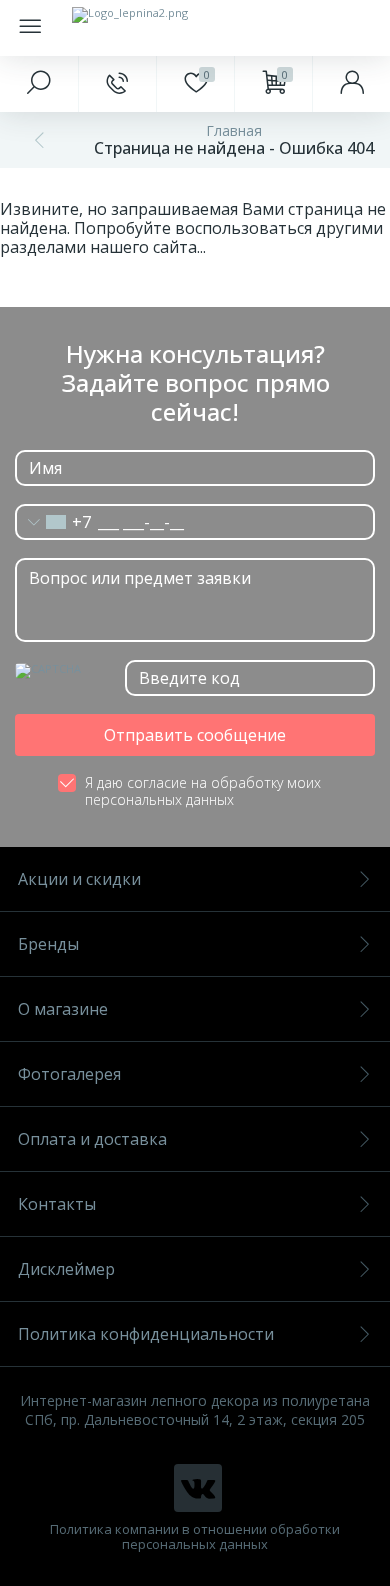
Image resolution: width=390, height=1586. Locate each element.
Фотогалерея (69, 1074)
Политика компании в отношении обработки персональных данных (195, 1537)
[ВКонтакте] (198, 1488)
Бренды (48, 944)
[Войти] (351, 84)
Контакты (57, 1204)
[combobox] (53, 522)
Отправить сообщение (195, 735)
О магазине (63, 1009)
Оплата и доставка (92, 1139)
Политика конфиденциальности (146, 1334)
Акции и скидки (79, 879)
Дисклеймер (66, 1269)
